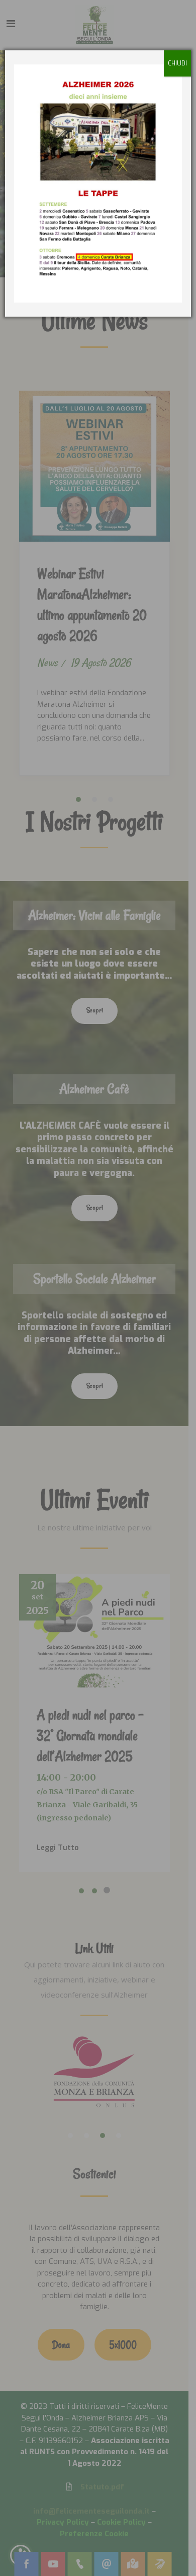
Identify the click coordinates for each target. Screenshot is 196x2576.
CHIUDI (177, 63)
